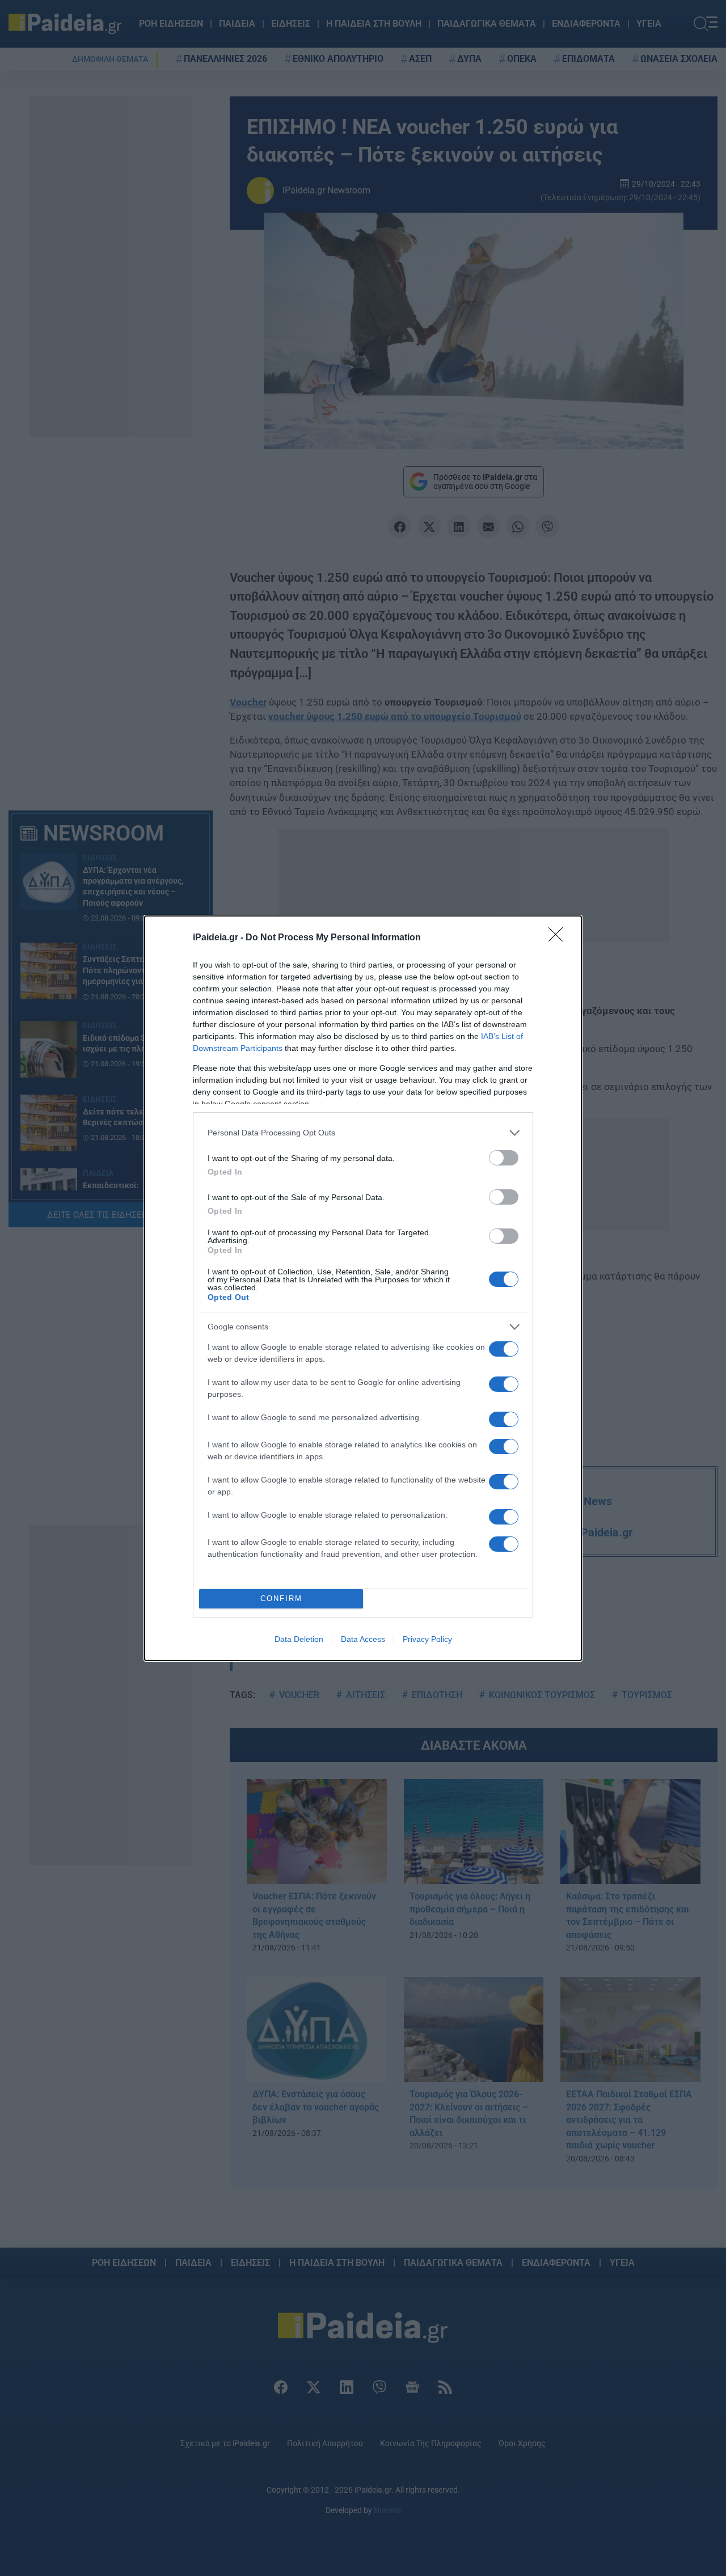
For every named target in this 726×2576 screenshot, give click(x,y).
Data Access (363, 1639)
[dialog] (363, 1288)
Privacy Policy (427, 1639)
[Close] (559, 938)
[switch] (504, 1158)
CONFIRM (281, 1599)
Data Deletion (299, 1639)
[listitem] (363, 1133)
